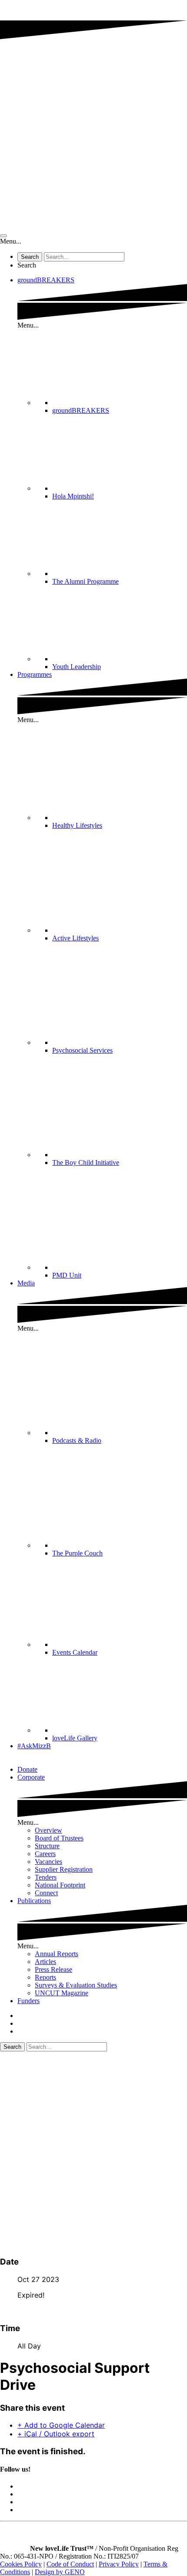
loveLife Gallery (75, 1738)
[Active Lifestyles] (120, 930)
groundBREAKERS (46, 280)
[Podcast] (120, 1433)
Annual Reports (57, 1954)
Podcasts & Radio (77, 1440)
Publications (34, 1901)
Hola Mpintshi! (73, 496)
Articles (45, 1962)
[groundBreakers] (120, 403)
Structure (47, 1846)
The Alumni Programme (85, 581)
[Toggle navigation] (3, 236)
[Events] (120, 1644)
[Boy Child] (120, 1155)
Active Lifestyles (75, 938)
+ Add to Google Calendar (61, 2425)
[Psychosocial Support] (120, 1042)
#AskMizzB (34, 1746)
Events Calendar (75, 1652)
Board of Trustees (59, 1838)
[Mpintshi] (120, 488)
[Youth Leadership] (120, 659)
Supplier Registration (64, 1869)
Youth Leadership (77, 667)
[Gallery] (120, 1730)
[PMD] (120, 1267)
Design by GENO (60, 2572)
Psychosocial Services (82, 1050)
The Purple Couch (77, 1553)
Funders (28, 2001)
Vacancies (48, 1862)
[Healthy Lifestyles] (120, 818)
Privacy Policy (119, 2564)
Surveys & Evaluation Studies (76, 1985)
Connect (46, 1893)
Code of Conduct (70, 2564)
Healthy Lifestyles (77, 825)
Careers (45, 1854)
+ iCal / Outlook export (56, 2434)
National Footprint (60, 1885)
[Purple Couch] (120, 1545)
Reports (45, 1977)
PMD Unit (67, 1275)
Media (26, 1283)
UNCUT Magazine (62, 1993)
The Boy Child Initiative (86, 1163)
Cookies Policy (21, 2564)
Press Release (53, 1969)
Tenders (46, 1877)
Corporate (31, 1777)
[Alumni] (120, 574)
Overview (48, 1830)
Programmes (35, 674)
